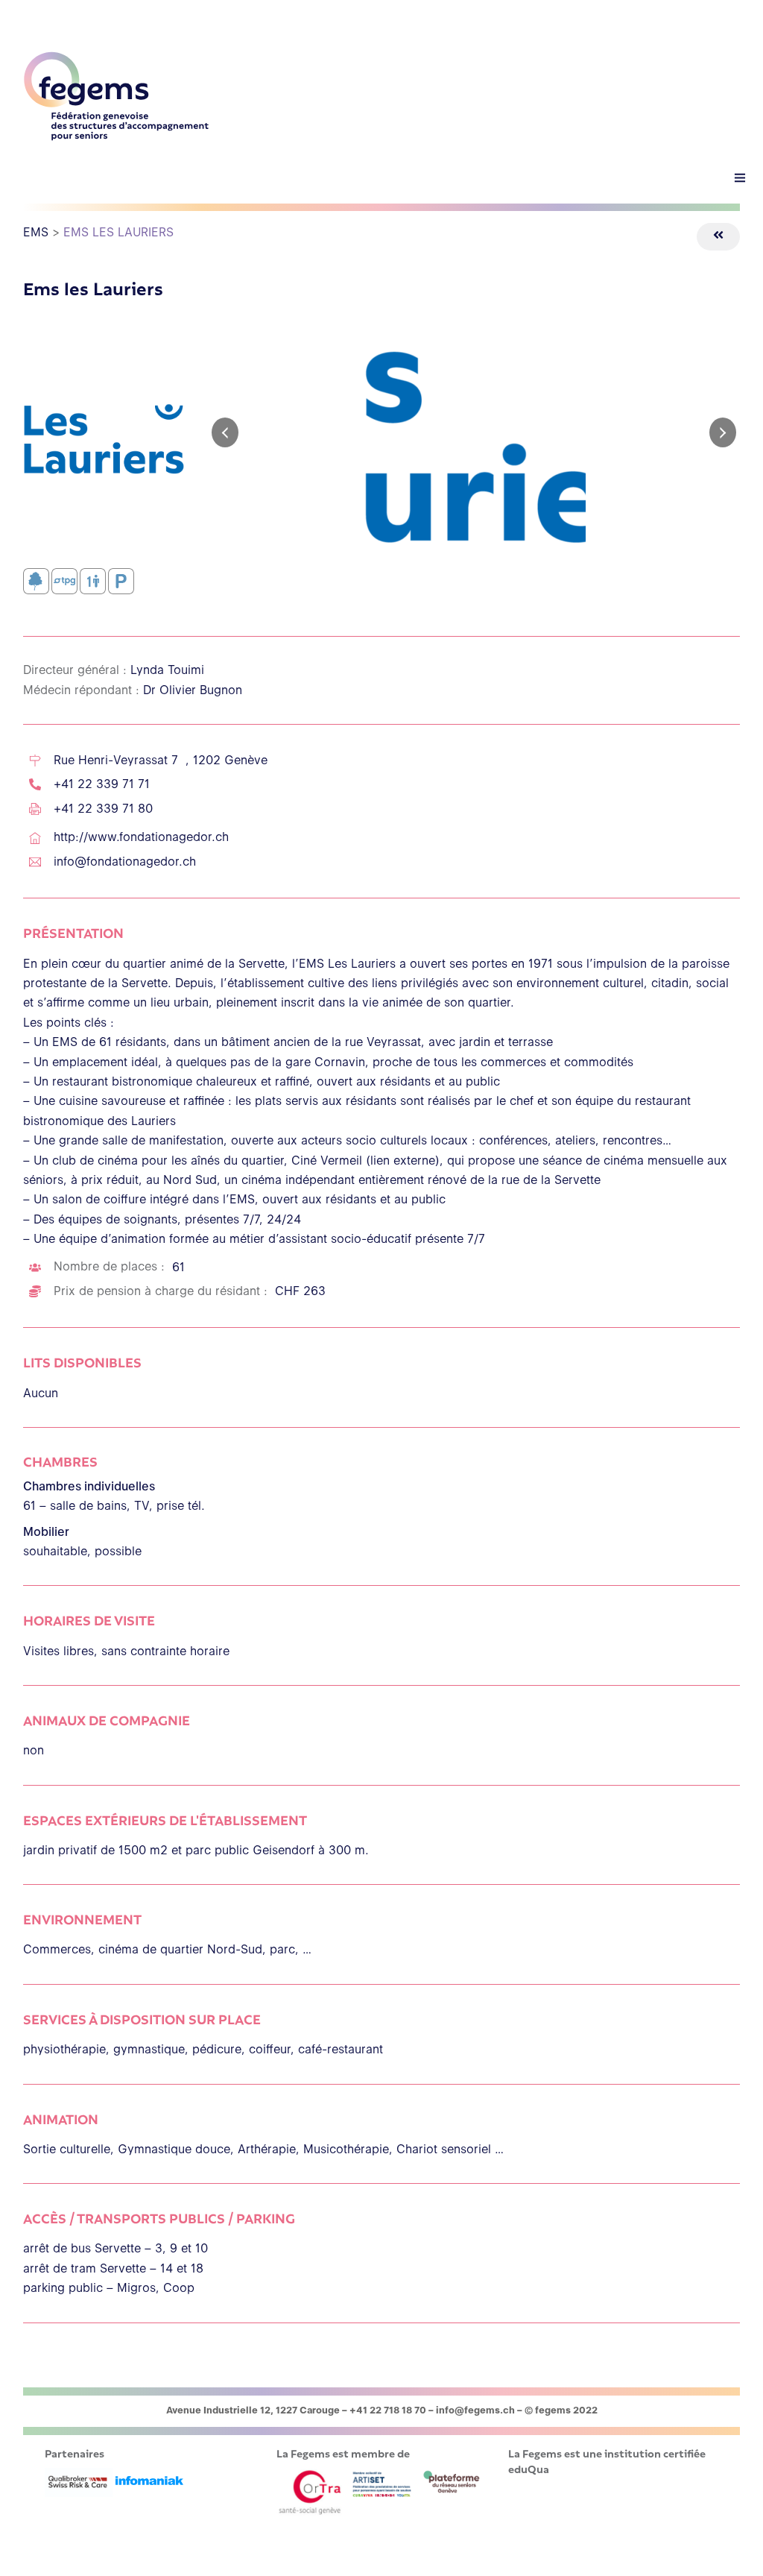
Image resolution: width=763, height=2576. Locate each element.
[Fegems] (116, 135)
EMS (36, 232)
